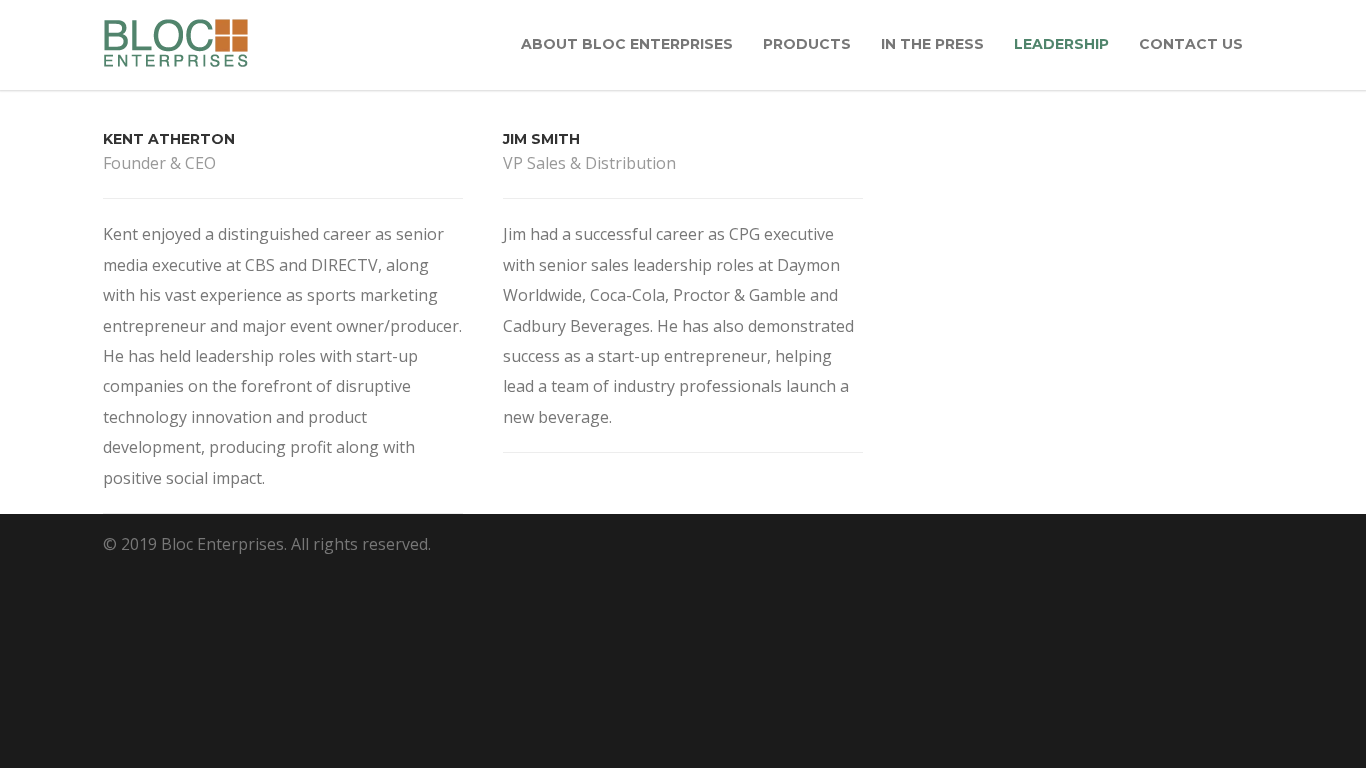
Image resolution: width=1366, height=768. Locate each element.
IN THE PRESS (932, 44)
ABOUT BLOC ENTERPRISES (627, 44)
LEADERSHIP (1061, 44)
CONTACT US (1191, 44)
